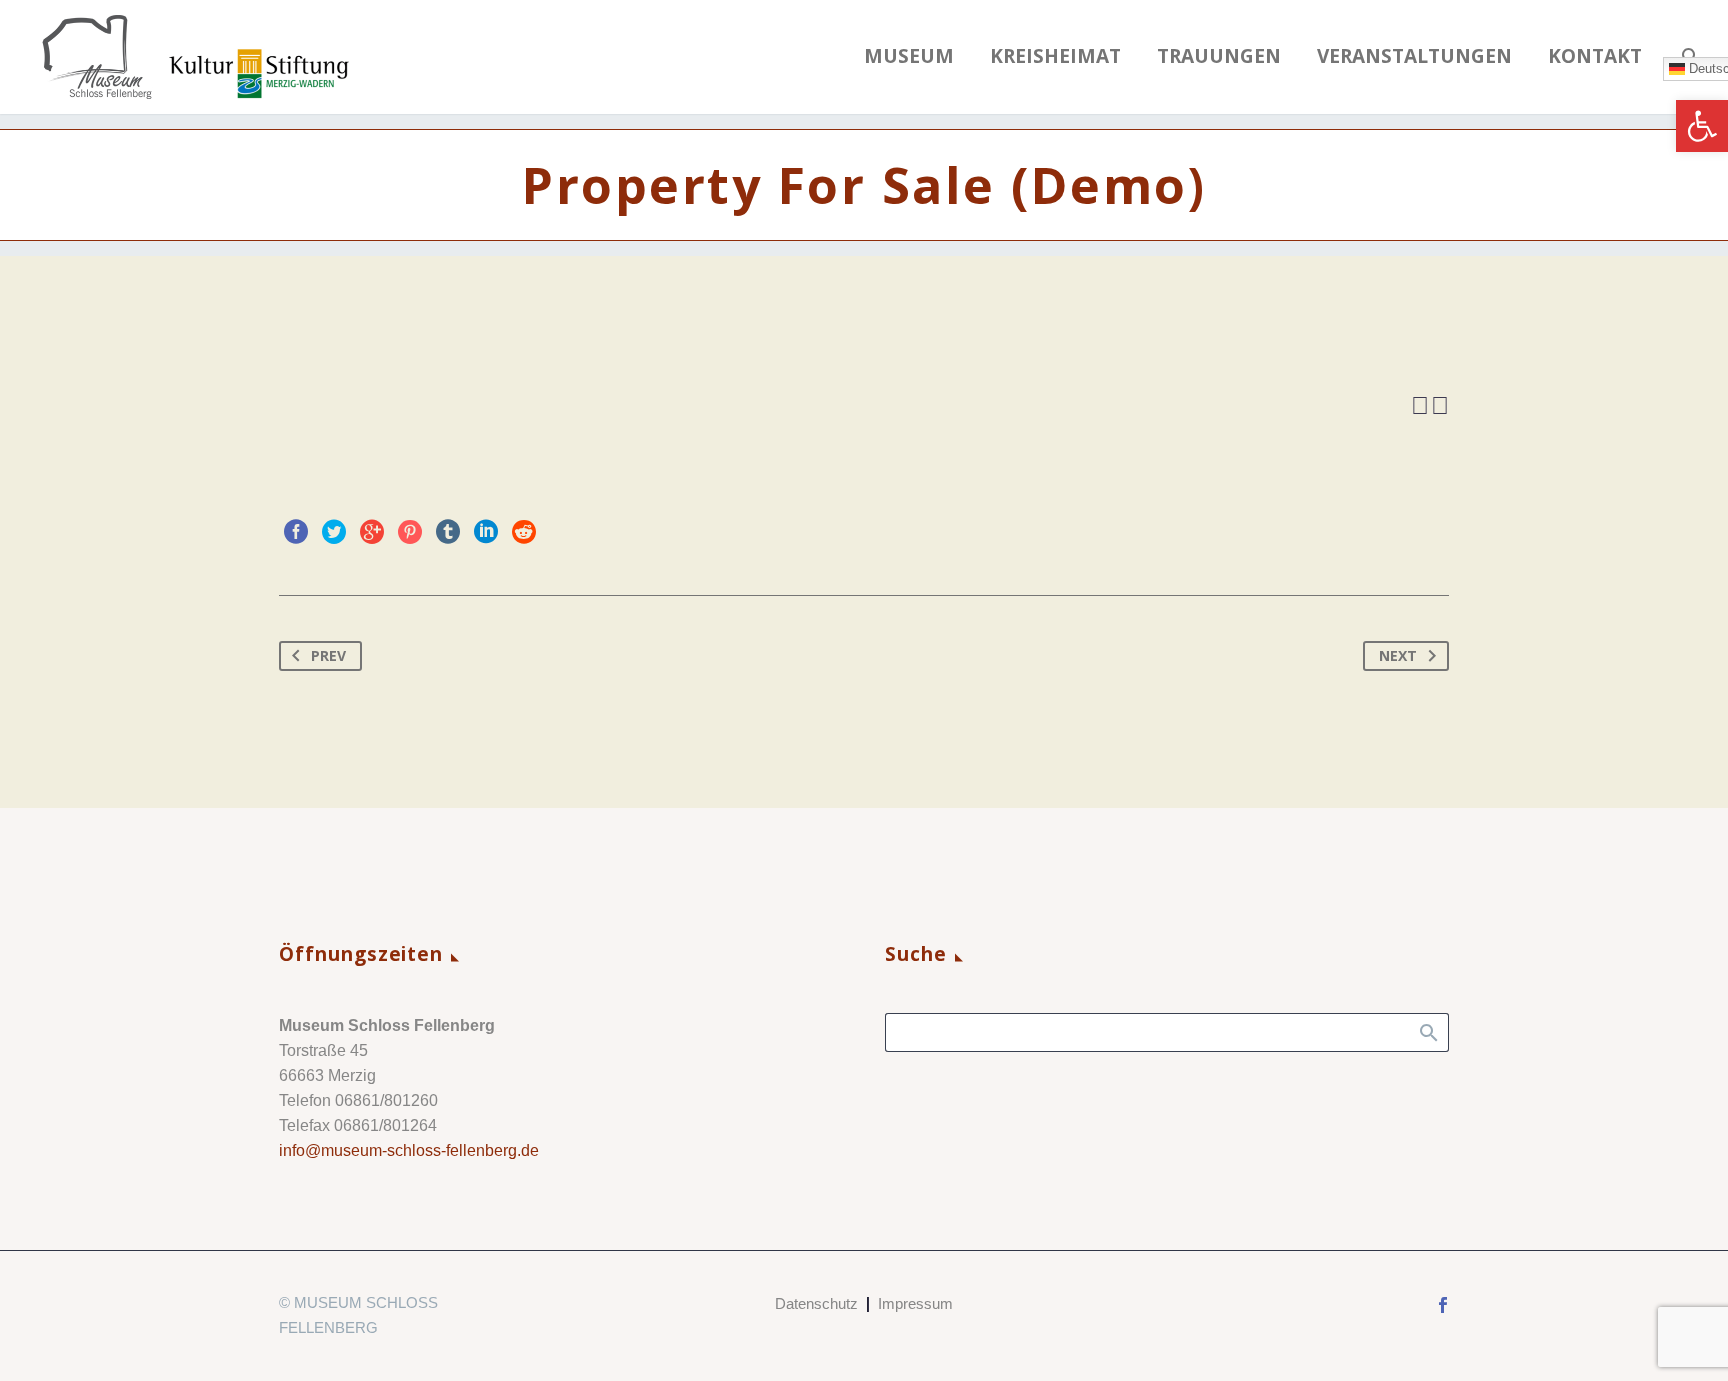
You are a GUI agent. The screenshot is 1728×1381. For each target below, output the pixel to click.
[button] (1702, 126)
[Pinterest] (410, 532)
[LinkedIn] (486, 532)
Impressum (915, 1304)
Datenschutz (816, 1304)
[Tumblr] (448, 532)
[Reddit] (524, 532)
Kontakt (1595, 56)
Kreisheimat (1055, 56)
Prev (328, 655)
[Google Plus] (372, 532)
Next (1398, 655)
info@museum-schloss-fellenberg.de (409, 1150)
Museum (909, 56)
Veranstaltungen (1414, 56)
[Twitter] (334, 532)
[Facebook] (296, 532)
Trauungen (1219, 56)
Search (1427, 1032)
